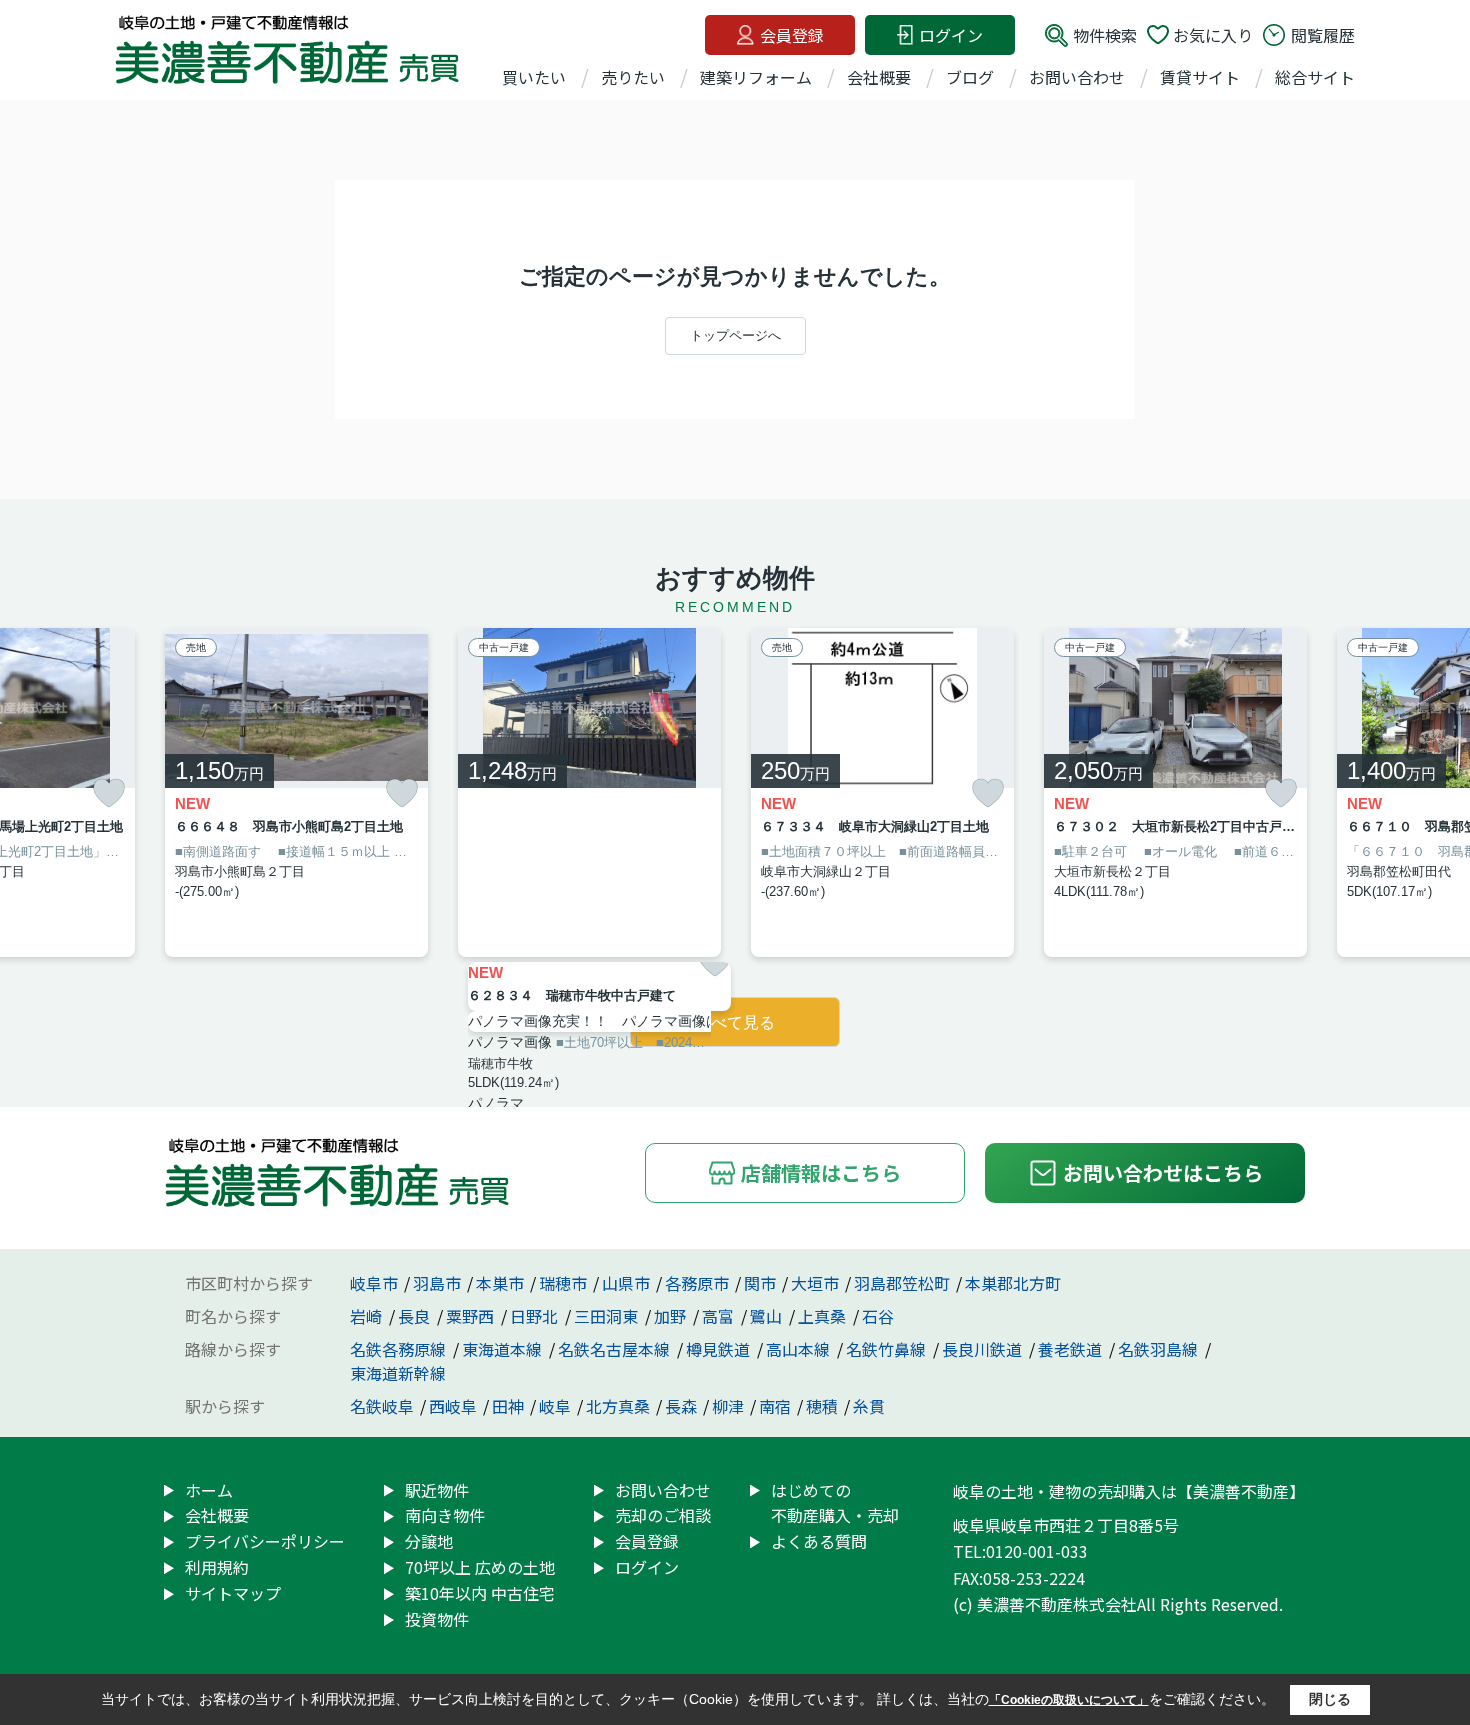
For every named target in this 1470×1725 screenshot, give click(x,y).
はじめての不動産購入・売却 (835, 1503)
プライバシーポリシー (265, 1541)
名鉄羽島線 (1160, 1349)
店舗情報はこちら (821, 1172)
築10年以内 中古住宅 (480, 1593)
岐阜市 (374, 1283)
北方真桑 (618, 1406)
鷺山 (768, 1316)
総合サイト (1315, 77)
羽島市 (437, 1283)
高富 (720, 1316)
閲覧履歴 (1323, 35)
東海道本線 (504, 1349)
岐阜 (555, 1406)
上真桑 (824, 1316)
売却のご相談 (663, 1515)
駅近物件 (437, 1490)
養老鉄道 (1072, 1349)
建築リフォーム (756, 77)
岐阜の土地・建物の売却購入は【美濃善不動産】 (1129, 1491)
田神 (508, 1406)
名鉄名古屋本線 (616, 1349)
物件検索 (1105, 35)
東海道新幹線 (398, 1373)
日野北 (536, 1316)
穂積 (822, 1406)
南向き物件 (445, 1515)
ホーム (209, 1490)
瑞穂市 (563, 1283)
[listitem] (296, 792)
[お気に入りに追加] (109, 793)
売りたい (633, 77)
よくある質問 (819, 1541)
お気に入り (1213, 35)
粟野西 (472, 1316)
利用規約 (217, 1567)
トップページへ (735, 335)
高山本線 (800, 1349)
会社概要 (879, 77)
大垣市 (815, 1283)
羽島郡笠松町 (902, 1283)
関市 (760, 1283)
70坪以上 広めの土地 (480, 1567)
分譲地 (429, 1541)
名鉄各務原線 (400, 1349)
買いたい (534, 77)
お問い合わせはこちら (1163, 1172)
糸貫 (869, 1406)
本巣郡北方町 (1013, 1283)
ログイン (951, 35)
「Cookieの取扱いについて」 (1069, 1700)
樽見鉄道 (720, 1349)
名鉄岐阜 (382, 1406)
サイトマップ (233, 1593)
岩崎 (368, 1316)
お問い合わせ (1077, 77)
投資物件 (437, 1619)
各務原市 (697, 1283)
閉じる (1330, 1699)
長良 (416, 1316)
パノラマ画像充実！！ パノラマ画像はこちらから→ (599, 1021)
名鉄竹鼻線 (888, 1349)
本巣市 (500, 1283)
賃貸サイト (1200, 77)
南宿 (775, 1406)
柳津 (728, 1406)
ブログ (970, 77)
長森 (681, 1406)
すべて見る (735, 1022)
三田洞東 (608, 1316)
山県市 (626, 1283)
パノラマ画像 (510, 1042)
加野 (672, 1316)
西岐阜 (453, 1406)
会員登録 (792, 35)
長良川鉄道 (984, 1349)
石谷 (878, 1316)
